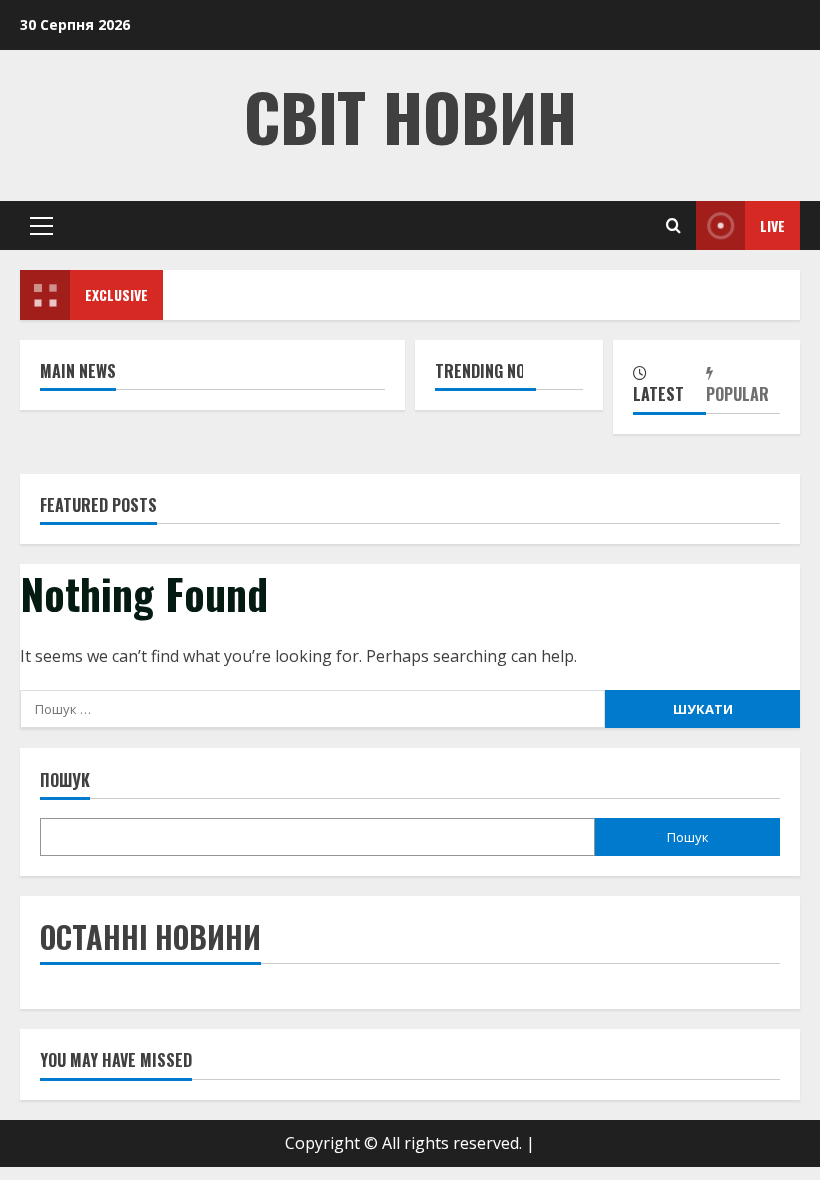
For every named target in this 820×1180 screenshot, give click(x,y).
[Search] (673, 225)
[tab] (670, 386)
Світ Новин (410, 115)
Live (772, 225)
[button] (41, 226)
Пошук (65, 780)
